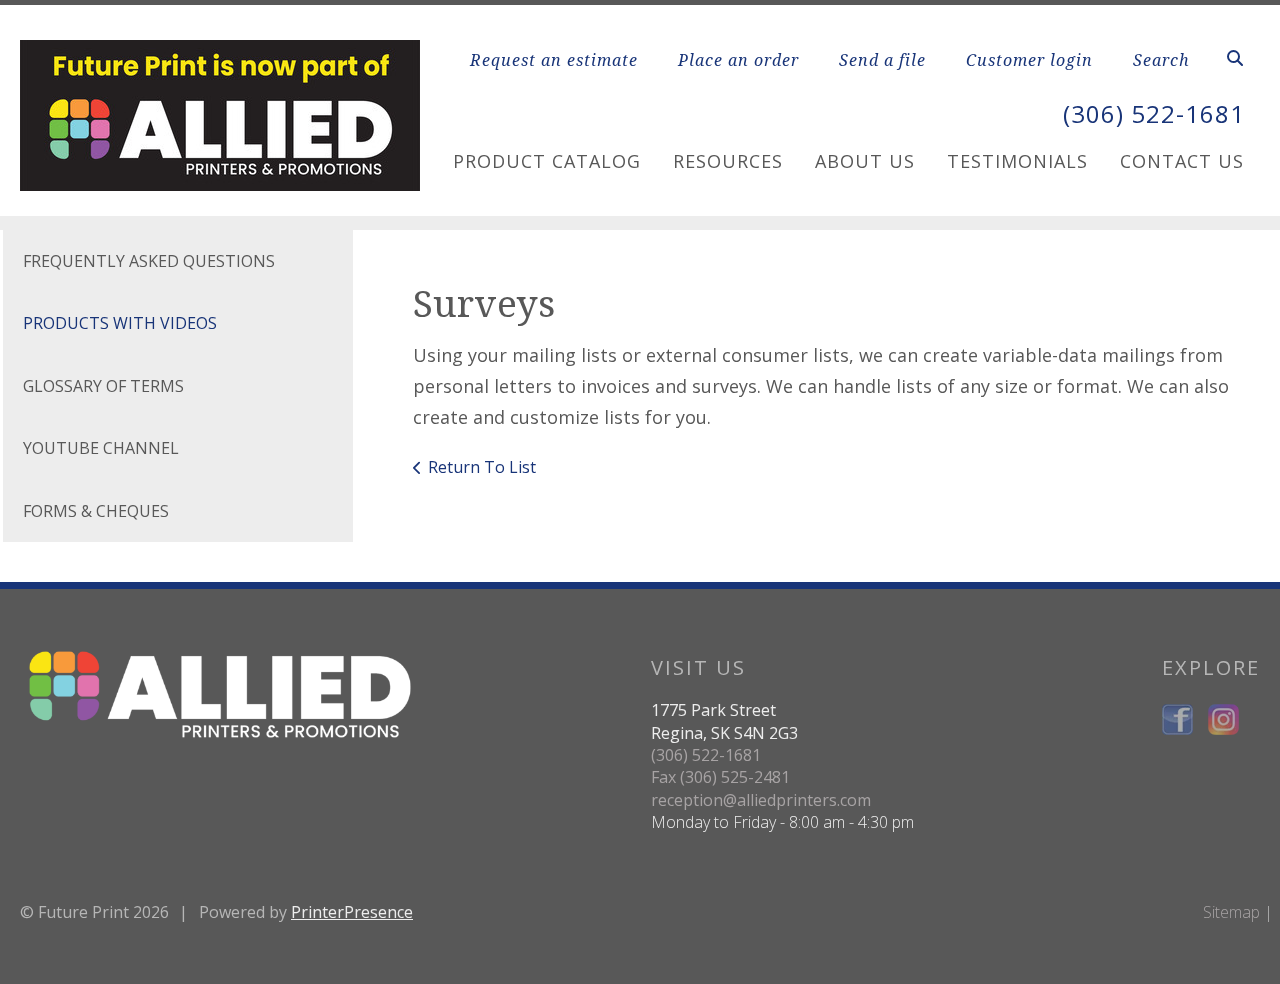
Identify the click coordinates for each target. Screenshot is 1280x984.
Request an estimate (554, 60)
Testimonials (1017, 161)
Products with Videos (120, 323)
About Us (865, 161)
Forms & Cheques (96, 511)
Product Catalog (547, 161)
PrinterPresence (352, 912)
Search (1161, 60)
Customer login (1029, 60)
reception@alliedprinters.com (761, 800)
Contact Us (1182, 161)
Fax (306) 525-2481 (720, 777)
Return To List (482, 467)
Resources (728, 161)
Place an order (738, 60)
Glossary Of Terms (103, 386)
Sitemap (1231, 912)
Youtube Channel (101, 448)
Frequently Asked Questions (149, 261)
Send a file (882, 60)
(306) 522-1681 (1154, 113)
